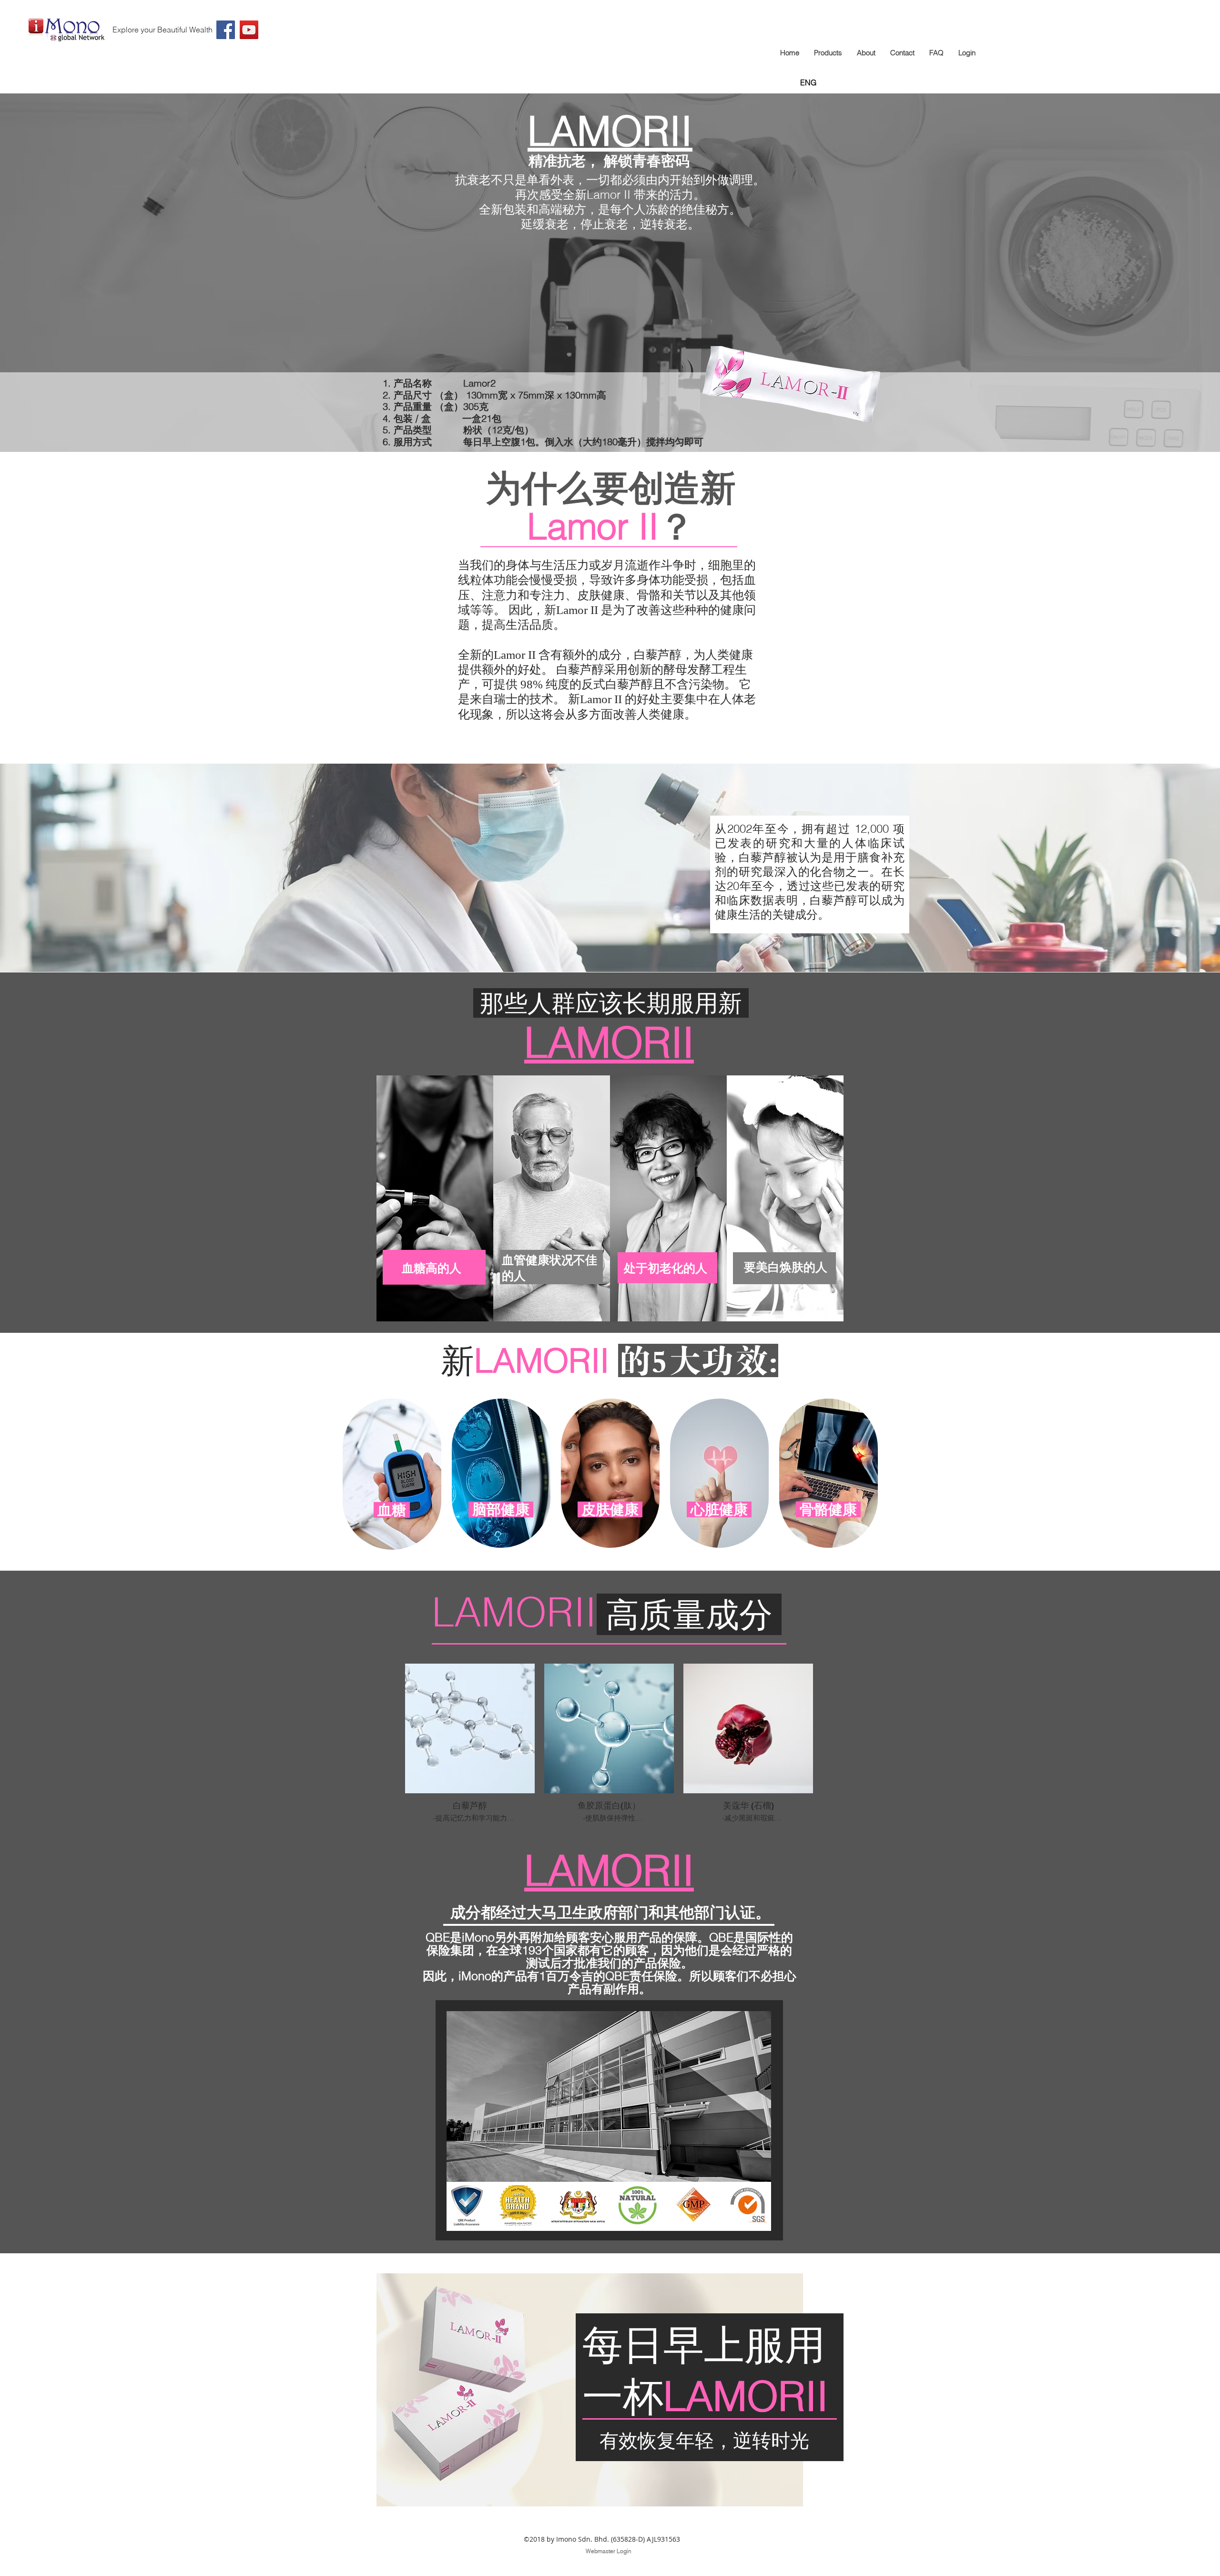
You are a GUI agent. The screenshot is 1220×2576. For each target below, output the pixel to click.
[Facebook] (226, 30)
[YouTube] (249, 30)
